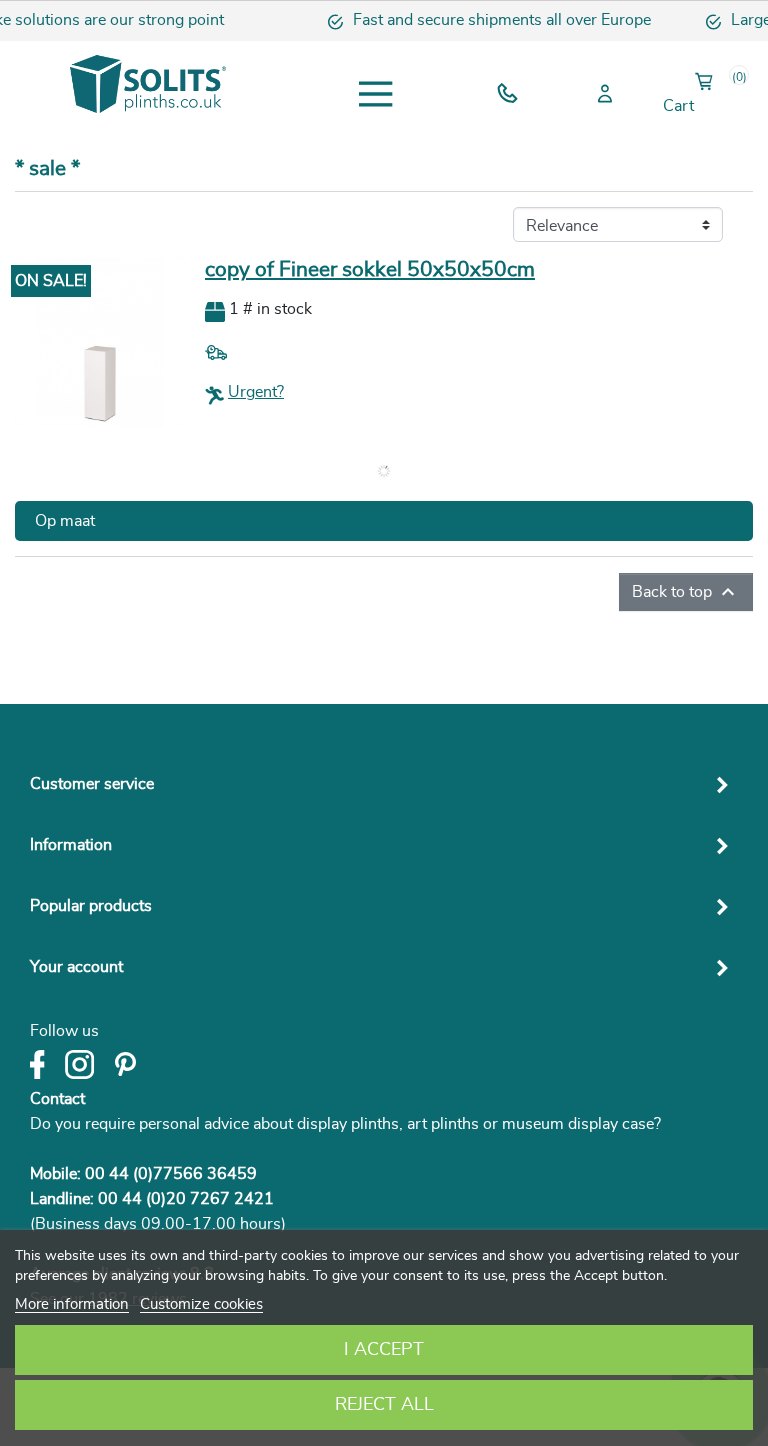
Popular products (91, 906)
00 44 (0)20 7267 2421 (186, 1199)
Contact (57, 1099)
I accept (384, 1350)
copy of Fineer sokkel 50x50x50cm (370, 269)
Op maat (65, 521)
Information (71, 845)
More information (72, 1304)
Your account (76, 967)
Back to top (686, 592)
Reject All (384, 1405)
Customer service (92, 784)
